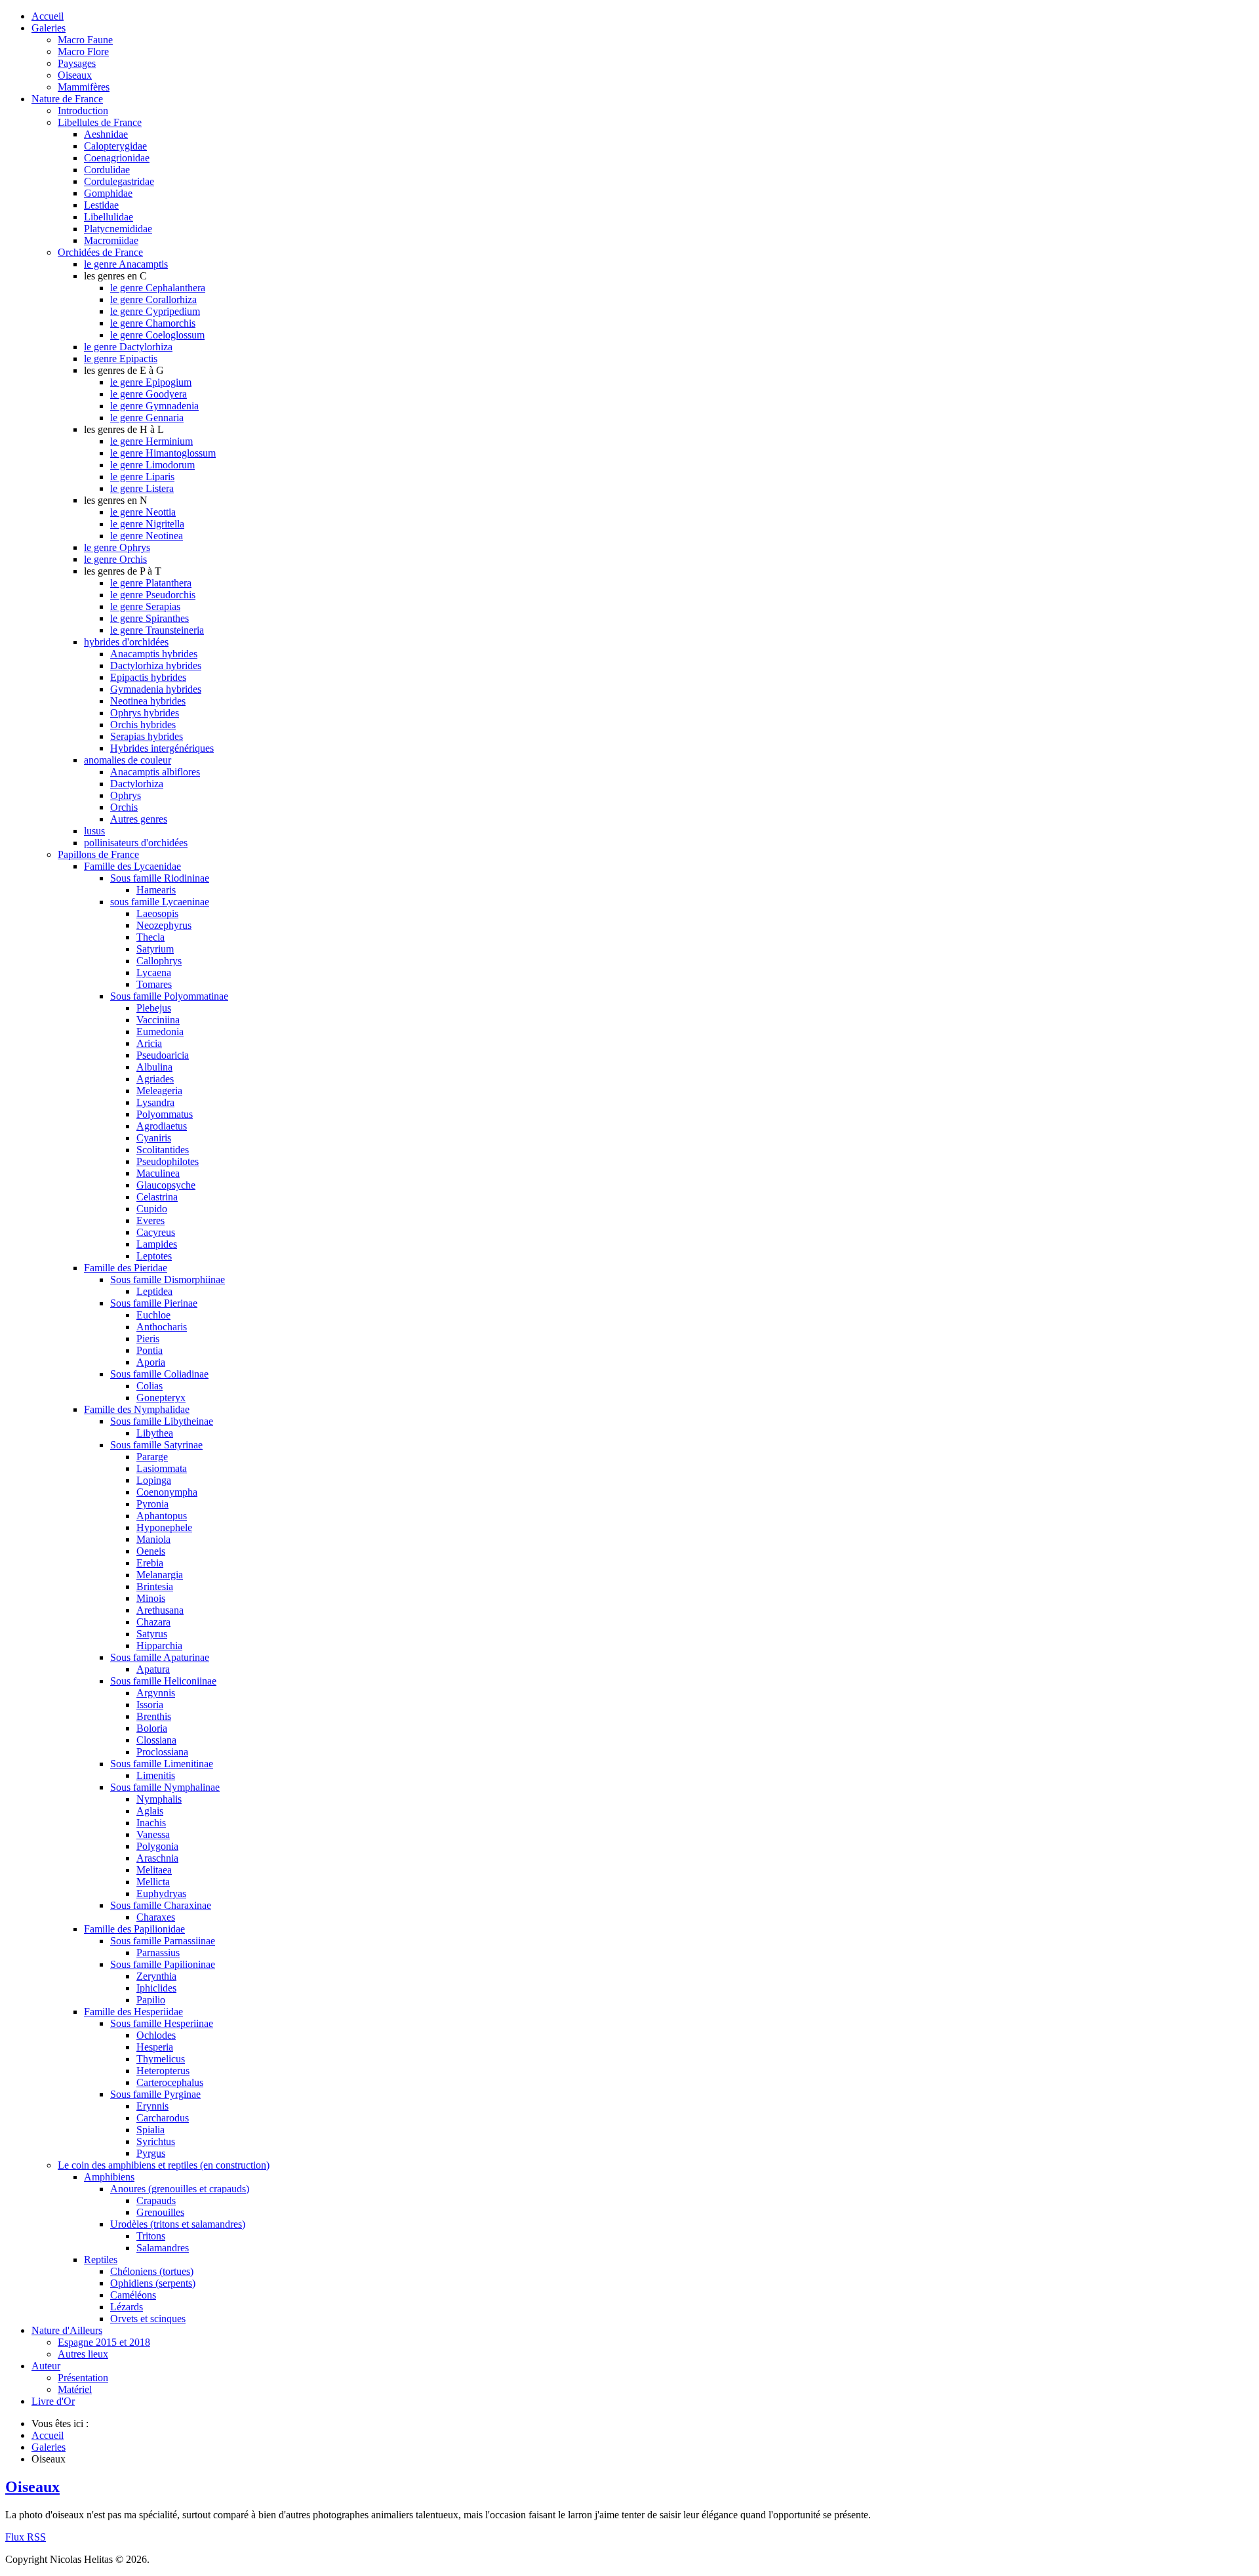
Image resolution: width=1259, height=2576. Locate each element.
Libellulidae (109, 217)
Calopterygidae (115, 146)
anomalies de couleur (128, 760)
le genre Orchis (115, 559)
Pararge (152, 1457)
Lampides (157, 1244)
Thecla (150, 937)
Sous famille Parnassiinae (163, 1941)
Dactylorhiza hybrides (156, 665)
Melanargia (160, 1575)
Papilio (151, 2000)
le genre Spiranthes (150, 618)
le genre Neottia (143, 512)
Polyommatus (165, 1114)
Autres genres (139, 819)
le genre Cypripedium (155, 311)
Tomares (154, 984)
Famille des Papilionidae (134, 1929)
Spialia (150, 2130)
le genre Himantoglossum (163, 453)
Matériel (75, 2389)
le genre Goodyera (149, 394)
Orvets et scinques (148, 2319)
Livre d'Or (53, 2401)
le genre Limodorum (152, 465)
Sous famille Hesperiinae (162, 2023)
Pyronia (152, 1504)
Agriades (155, 1079)
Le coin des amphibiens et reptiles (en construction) (164, 2165)
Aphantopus (162, 1516)
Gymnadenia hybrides (156, 689)
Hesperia (155, 2047)
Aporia (151, 1362)
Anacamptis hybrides (154, 654)
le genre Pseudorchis (153, 595)
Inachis (151, 1823)
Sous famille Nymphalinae (165, 1787)
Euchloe (153, 1315)
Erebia (150, 1563)
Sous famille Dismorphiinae (168, 1279)
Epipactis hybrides (148, 677)
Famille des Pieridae (126, 1268)
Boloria (152, 1728)
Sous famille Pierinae (154, 1303)
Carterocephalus (170, 2082)
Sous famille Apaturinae (160, 1657)
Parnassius (158, 1952)
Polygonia (157, 1846)
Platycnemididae (118, 229)
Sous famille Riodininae (160, 878)
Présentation (83, 2378)
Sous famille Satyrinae (156, 1445)
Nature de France (67, 99)
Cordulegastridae (119, 181)
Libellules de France (100, 122)
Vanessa (153, 1834)
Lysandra (155, 1102)
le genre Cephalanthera (158, 288)
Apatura (153, 1669)
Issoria (150, 1705)
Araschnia (157, 1858)
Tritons (151, 2236)
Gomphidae (108, 193)
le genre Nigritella (147, 524)
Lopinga (154, 1480)
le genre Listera (142, 488)
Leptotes (154, 1256)
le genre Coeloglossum (157, 335)
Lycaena (154, 972)
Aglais (150, 1811)
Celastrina (157, 1197)
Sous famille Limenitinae (162, 1764)
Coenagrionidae (117, 158)
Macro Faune (85, 40)
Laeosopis (157, 913)
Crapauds (156, 2200)
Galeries (49, 28)
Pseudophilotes (168, 1161)
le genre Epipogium (151, 382)
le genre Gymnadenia (154, 406)
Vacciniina (158, 1020)
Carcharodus (163, 2118)
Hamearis (156, 890)
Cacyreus (156, 1232)
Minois (151, 1598)
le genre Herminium (151, 441)
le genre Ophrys (117, 547)
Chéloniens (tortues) (152, 2271)
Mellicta (153, 1882)
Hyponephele (164, 1527)
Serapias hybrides (147, 736)
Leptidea (154, 1291)
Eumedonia (160, 1032)
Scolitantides (163, 1150)
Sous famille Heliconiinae (163, 1681)
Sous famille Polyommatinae (169, 996)
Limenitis (156, 1775)
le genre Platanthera (151, 583)
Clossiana (156, 1740)
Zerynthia (156, 1976)
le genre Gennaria (147, 418)
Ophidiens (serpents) (153, 2283)
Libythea (155, 1433)
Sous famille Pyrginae (155, 2094)
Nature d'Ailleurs (67, 2330)
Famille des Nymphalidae (137, 1409)
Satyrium (155, 949)
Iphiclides (156, 1988)
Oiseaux (75, 75)
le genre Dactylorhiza (128, 347)
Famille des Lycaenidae (132, 866)
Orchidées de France (100, 252)
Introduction (83, 111)
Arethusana (160, 1610)
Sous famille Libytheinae (162, 1421)
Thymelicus (161, 2059)
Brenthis (154, 1716)
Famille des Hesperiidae (133, 2012)
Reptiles (101, 2259)
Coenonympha (167, 1492)
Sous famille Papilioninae (163, 1964)
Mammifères (84, 87)
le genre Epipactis (121, 358)
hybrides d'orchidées (126, 642)
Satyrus (152, 1634)
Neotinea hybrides (148, 701)
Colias (150, 1386)
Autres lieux (83, 2354)
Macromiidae (111, 240)
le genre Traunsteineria (157, 630)
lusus (94, 831)
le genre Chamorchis (153, 323)
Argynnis (156, 1693)
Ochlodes (156, 2035)
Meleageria (159, 1091)
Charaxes (156, 1917)
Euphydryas (161, 1893)
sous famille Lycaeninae (160, 902)
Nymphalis (159, 1799)
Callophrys (159, 961)
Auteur (46, 2366)
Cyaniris (154, 1138)
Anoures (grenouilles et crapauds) (180, 2189)
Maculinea (158, 1173)
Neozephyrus (164, 925)
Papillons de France (98, 854)
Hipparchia (159, 1646)
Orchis (124, 807)
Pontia (150, 1350)
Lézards (127, 2307)
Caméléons (133, 2295)
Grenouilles (160, 2212)
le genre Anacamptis (126, 264)
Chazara (153, 1622)
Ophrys (126, 795)
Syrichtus (156, 2141)
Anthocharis (162, 1327)
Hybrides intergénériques (162, 748)
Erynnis (152, 2106)
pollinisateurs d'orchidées (136, 843)
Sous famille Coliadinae (159, 1374)
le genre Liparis (142, 477)
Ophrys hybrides (145, 713)
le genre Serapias (145, 606)
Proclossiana (162, 1752)
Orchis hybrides (143, 725)
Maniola (153, 1539)
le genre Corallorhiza (153, 299)
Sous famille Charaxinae (161, 1905)
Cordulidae (107, 170)
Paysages (77, 63)
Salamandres (163, 2248)
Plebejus (154, 1008)
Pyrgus (151, 2153)
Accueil (48, 16)
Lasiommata (162, 1468)
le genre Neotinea (147, 536)
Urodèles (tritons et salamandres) (178, 2224)
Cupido (152, 1209)
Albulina (154, 1067)
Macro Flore (83, 51)
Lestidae (101, 205)
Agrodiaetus (162, 1126)
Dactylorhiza (137, 784)
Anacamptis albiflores (155, 772)
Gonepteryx (161, 1398)
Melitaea (154, 1870)
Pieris (148, 1339)
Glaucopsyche (166, 1185)
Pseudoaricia (163, 1055)
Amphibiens (109, 2177)
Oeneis (151, 1551)
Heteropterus (163, 2071)
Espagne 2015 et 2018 (104, 2342)
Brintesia (155, 1586)
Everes (150, 1220)
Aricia (149, 1043)
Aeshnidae (106, 134)
